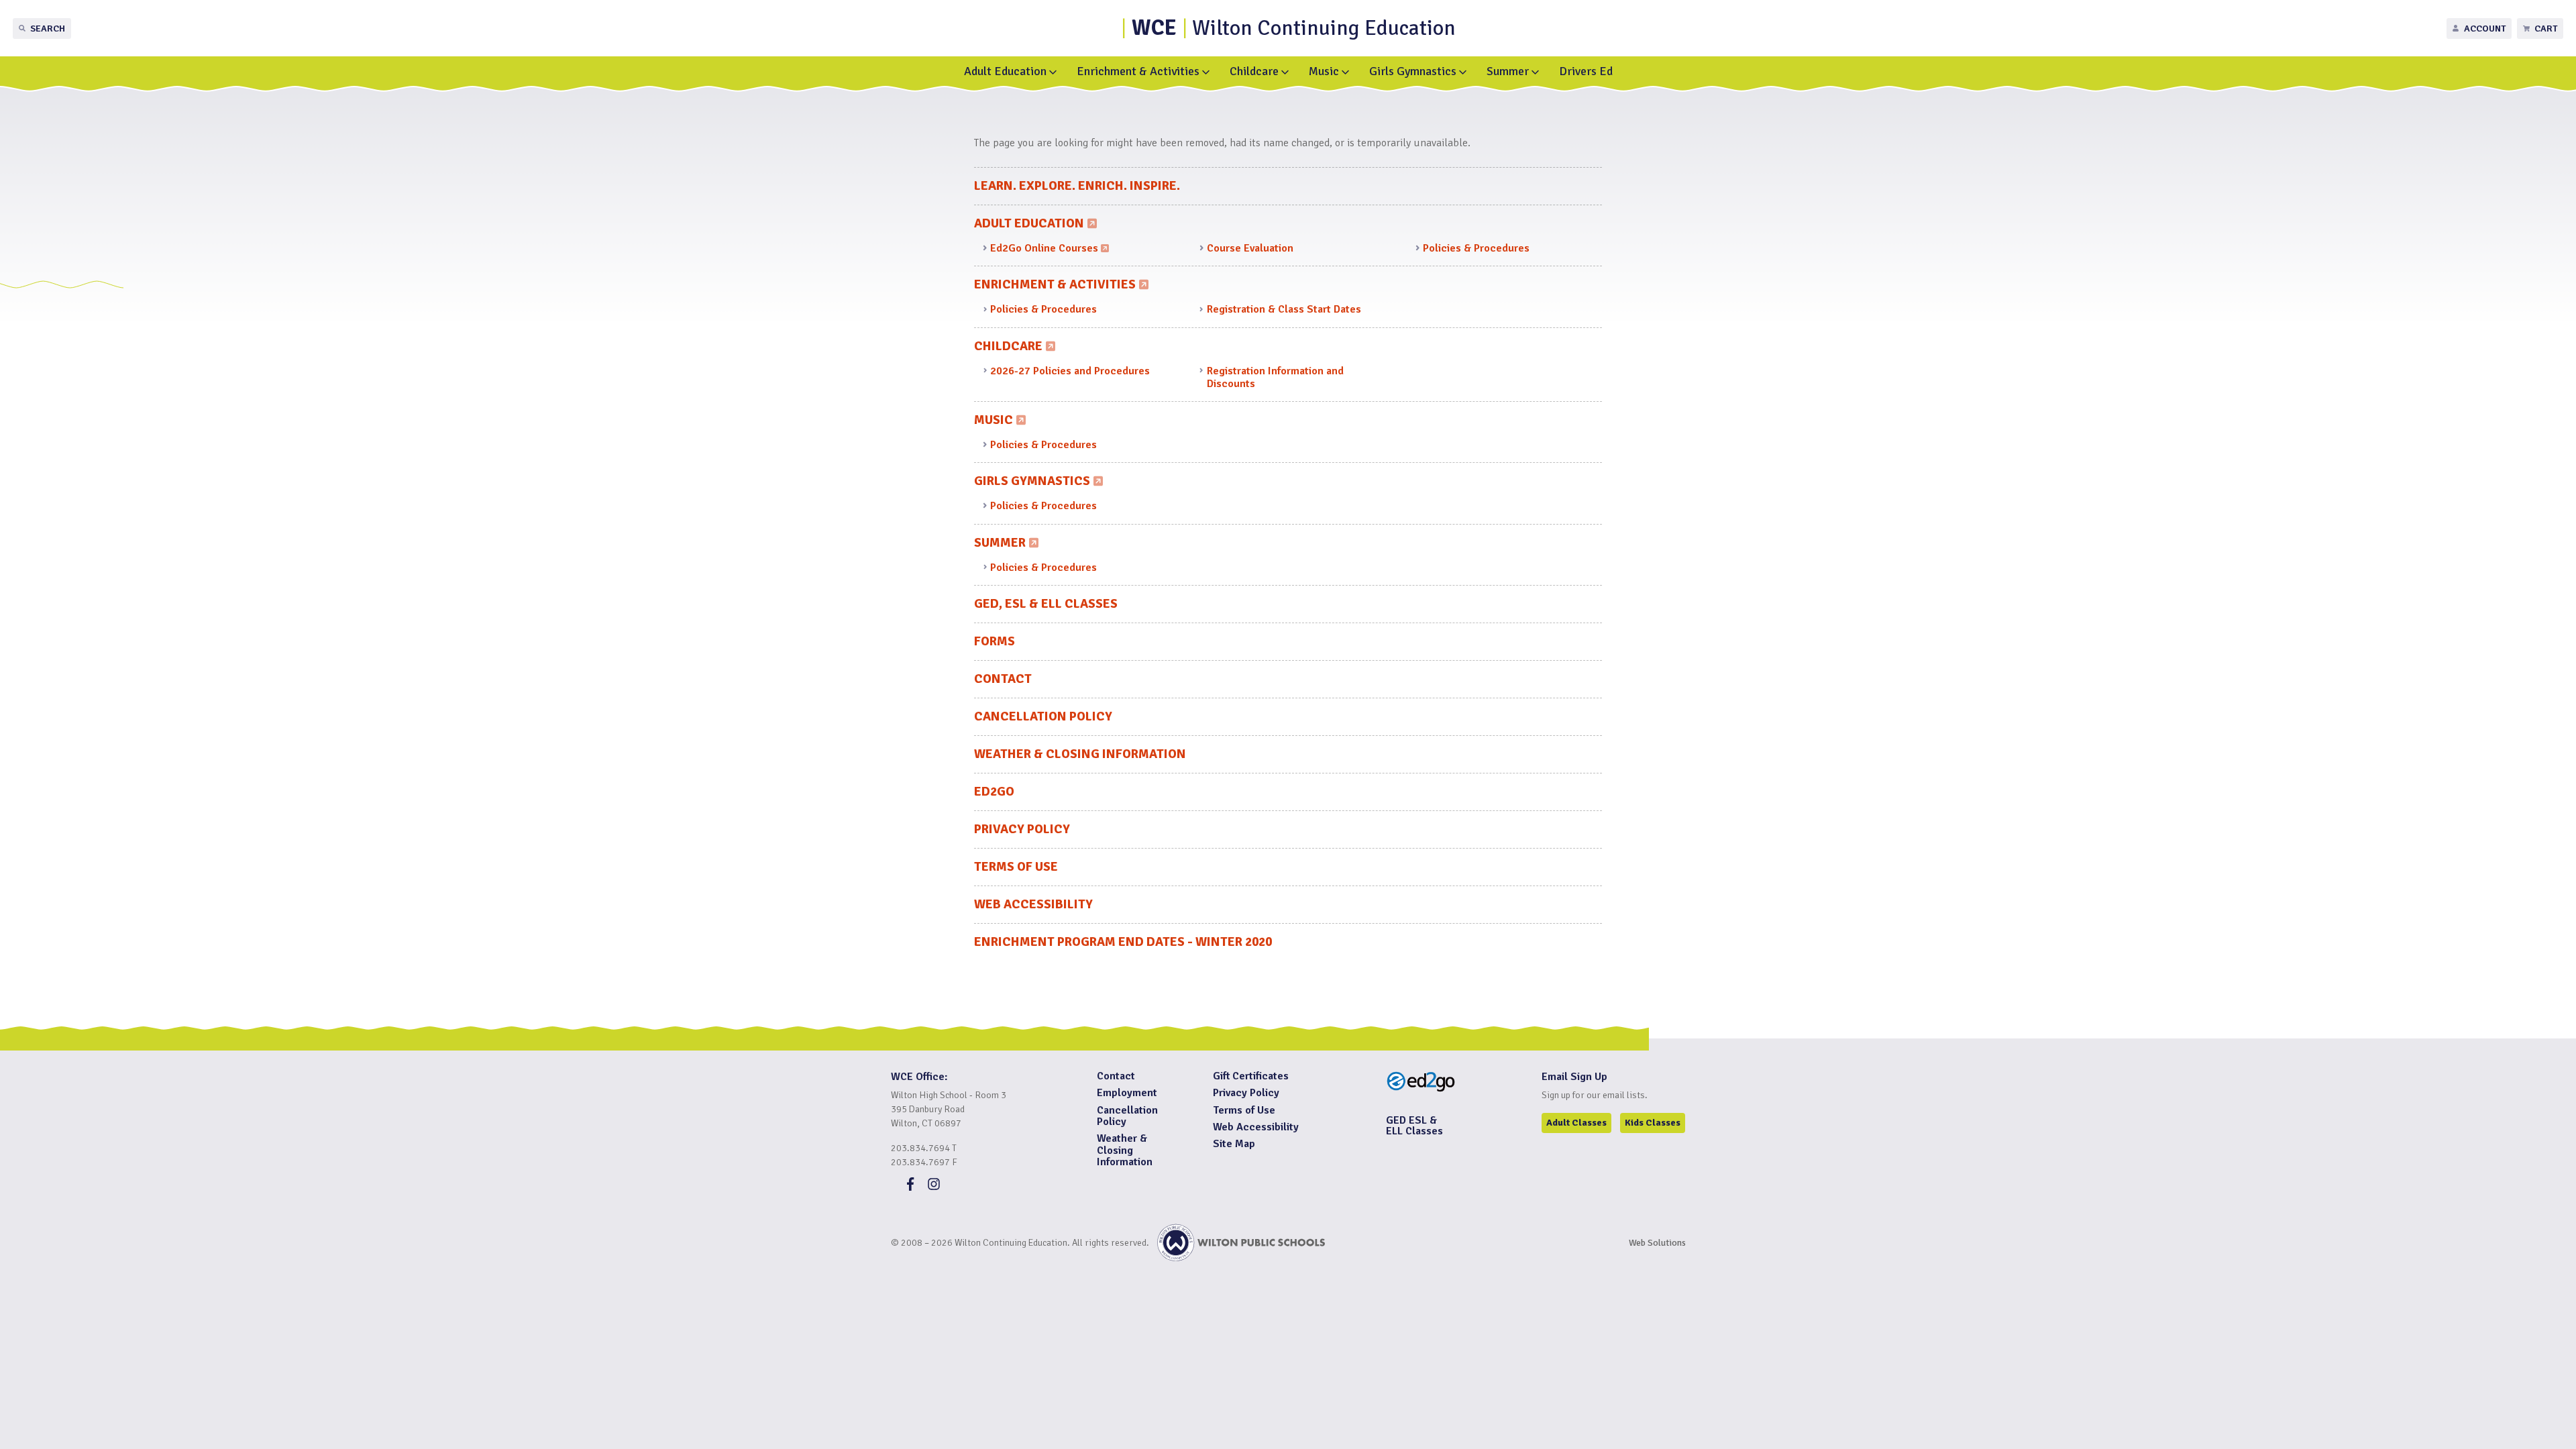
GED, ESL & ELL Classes (1046, 604)
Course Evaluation (1250, 248)
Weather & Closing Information (1080, 754)
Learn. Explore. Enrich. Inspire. (1077, 186)
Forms (995, 641)
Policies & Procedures (1476, 248)
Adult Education (1005, 71)
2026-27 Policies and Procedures (1070, 371)
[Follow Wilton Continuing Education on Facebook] (910, 1187)
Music (1324, 71)
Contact (1003, 679)
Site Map (1234, 1144)
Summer (1508, 71)
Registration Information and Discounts (1275, 377)
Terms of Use (1016, 867)
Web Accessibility (1033, 904)
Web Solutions (1657, 1243)
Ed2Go (994, 792)
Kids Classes (1653, 1123)
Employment (1127, 1093)
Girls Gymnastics (1413, 71)
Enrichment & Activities (1138, 71)
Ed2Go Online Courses (1048, 249)
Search (48, 29)
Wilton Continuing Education (1294, 28)
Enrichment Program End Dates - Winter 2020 (1123, 942)
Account (2485, 29)
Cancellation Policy (1043, 716)
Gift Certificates (1251, 1076)
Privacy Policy (1022, 829)
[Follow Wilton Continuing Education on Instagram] (934, 1187)
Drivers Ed (1586, 71)
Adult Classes (1576, 1123)
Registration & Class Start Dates (1284, 309)
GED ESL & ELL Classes (1414, 1126)
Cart (2546, 29)
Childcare (1254, 71)
